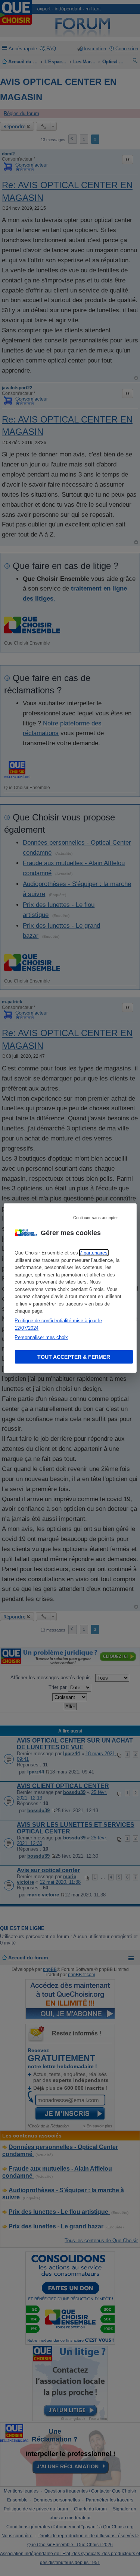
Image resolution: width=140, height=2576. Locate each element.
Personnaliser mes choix (41, 1337)
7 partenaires (94, 1253)
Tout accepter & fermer (74, 1357)
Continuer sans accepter (96, 1218)
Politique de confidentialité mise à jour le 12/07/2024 (58, 1324)
